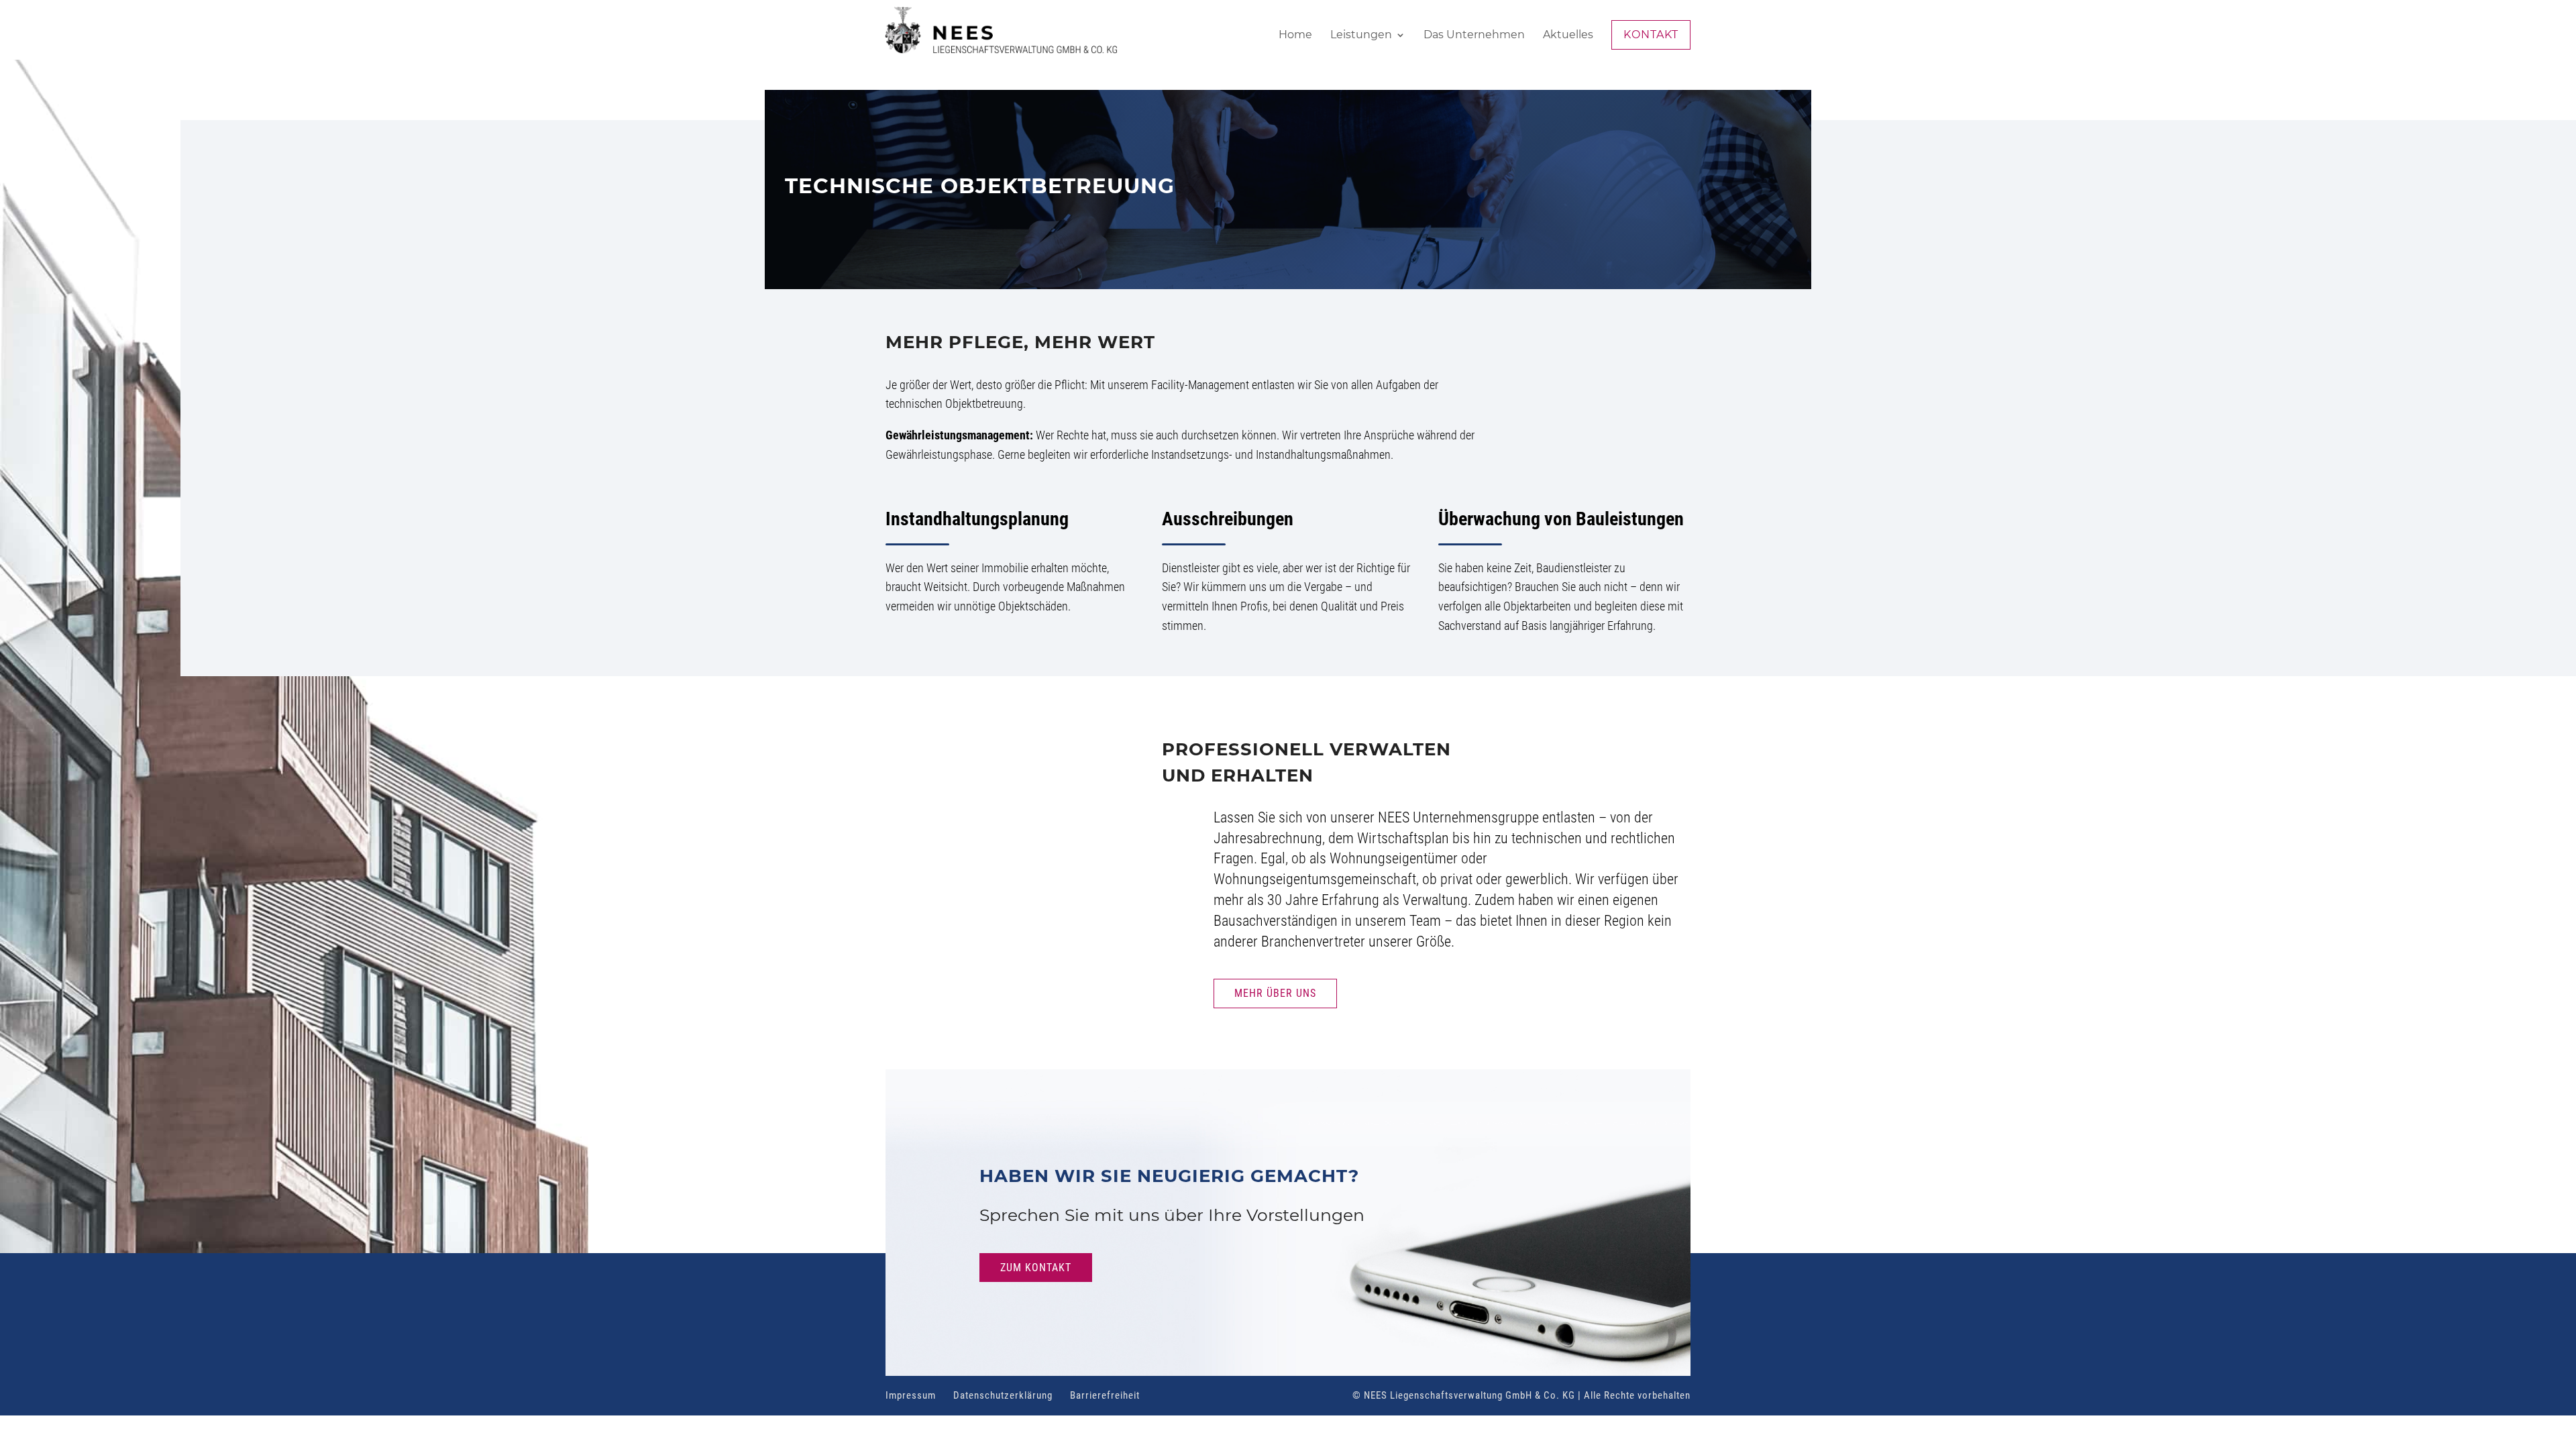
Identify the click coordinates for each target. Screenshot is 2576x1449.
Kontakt (1651, 35)
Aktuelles (1568, 36)
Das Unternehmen (1474, 36)
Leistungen (1361, 36)
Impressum (911, 1395)
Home (1295, 36)
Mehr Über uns (1275, 993)
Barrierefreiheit (1105, 1395)
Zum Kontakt (1036, 1268)
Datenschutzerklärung (1003, 1395)
